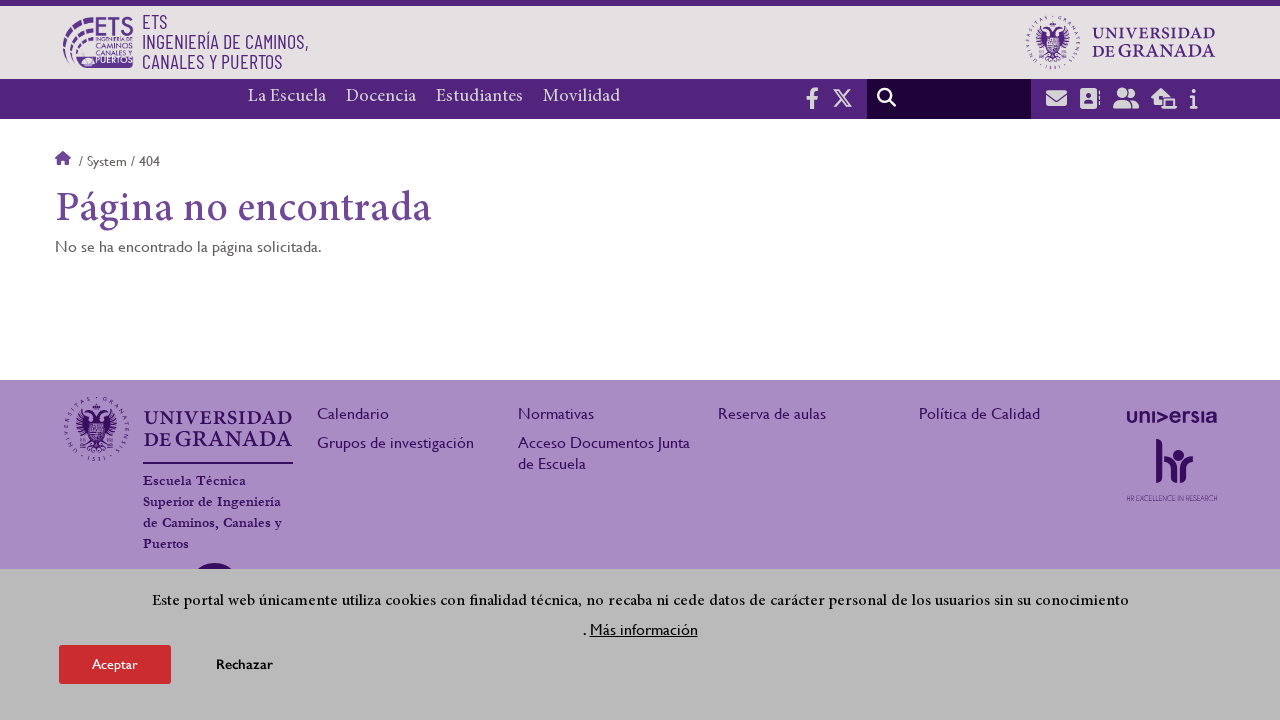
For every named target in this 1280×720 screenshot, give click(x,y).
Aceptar (115, 664)
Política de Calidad (979, 413)
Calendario (353, 413)
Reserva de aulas (772, 413)
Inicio (65, 161)
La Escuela (287, 97)
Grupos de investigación (395, 442)
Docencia (381, 97)
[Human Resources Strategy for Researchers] (1172, 470)
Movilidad (581, 97)
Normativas (556, 413)
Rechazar (244, 664)
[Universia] (1172, 417)
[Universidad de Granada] (1121, 42)
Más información (644, 628)
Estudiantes (479, 97)
